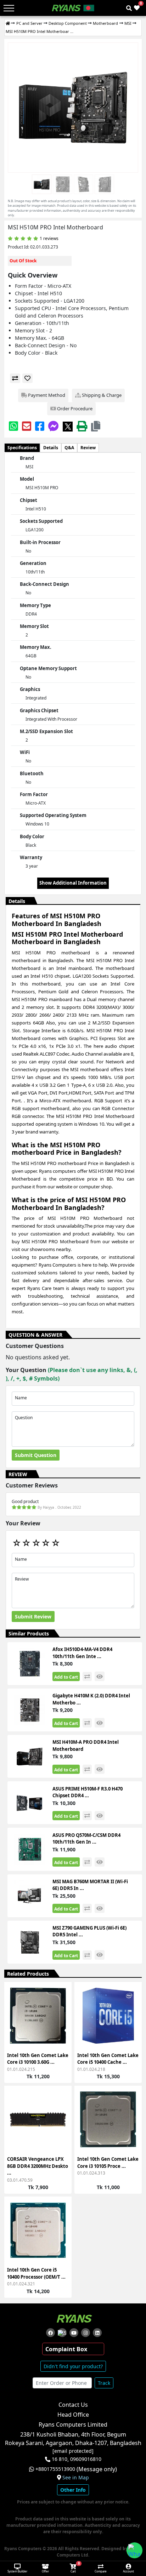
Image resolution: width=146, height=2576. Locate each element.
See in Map (76, 2478)
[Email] (27, 426)
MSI (128, 23)
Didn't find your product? (73, 2366)
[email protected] (73, 2451)
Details (51, 448)
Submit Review (33, 1617)
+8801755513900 (55, 2469)
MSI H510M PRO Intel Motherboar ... (40, 31)
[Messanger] (54, 426)
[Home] (8, 24)
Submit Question (36, 1455)
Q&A (69, 448)
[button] (96, 426)
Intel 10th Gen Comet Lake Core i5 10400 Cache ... (108, 2059)
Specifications (22, 448)
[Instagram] (86, 2333)
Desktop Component (68, 23)
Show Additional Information (73, 883)
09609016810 (85, 2459)
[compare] (15, 378)
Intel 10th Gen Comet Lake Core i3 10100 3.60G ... (38, 2059)
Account (128, 2571)
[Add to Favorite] (62, 2020)
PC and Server (29, 23)
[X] (68, 426)
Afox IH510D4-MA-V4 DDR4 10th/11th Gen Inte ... (82, 1653)
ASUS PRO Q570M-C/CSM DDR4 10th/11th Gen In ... (86, 1839)
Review (88, 448)
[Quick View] (62, 2033)
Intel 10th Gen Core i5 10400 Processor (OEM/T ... (36, 2273)
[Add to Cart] (62, 1995)
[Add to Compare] (62, 2007)
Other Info (73, 2490)
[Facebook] (40, 426)
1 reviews (49, 238)
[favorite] (27, 378)
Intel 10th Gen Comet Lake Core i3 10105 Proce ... (108, 2163)
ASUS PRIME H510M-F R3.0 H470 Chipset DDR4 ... (88, 1792)
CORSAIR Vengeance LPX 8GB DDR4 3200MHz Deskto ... (38, 2166)
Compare (101, 2571)
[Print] (82, 426)
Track (104, 2383)
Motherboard (105, 23)
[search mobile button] (129, 8)
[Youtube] (74, 2333)
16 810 (60, 2459)
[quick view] (100, 1676)
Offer (45, 2571)
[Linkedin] (97, 2333)
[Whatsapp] (13, 426)
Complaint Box (66, 2349)
